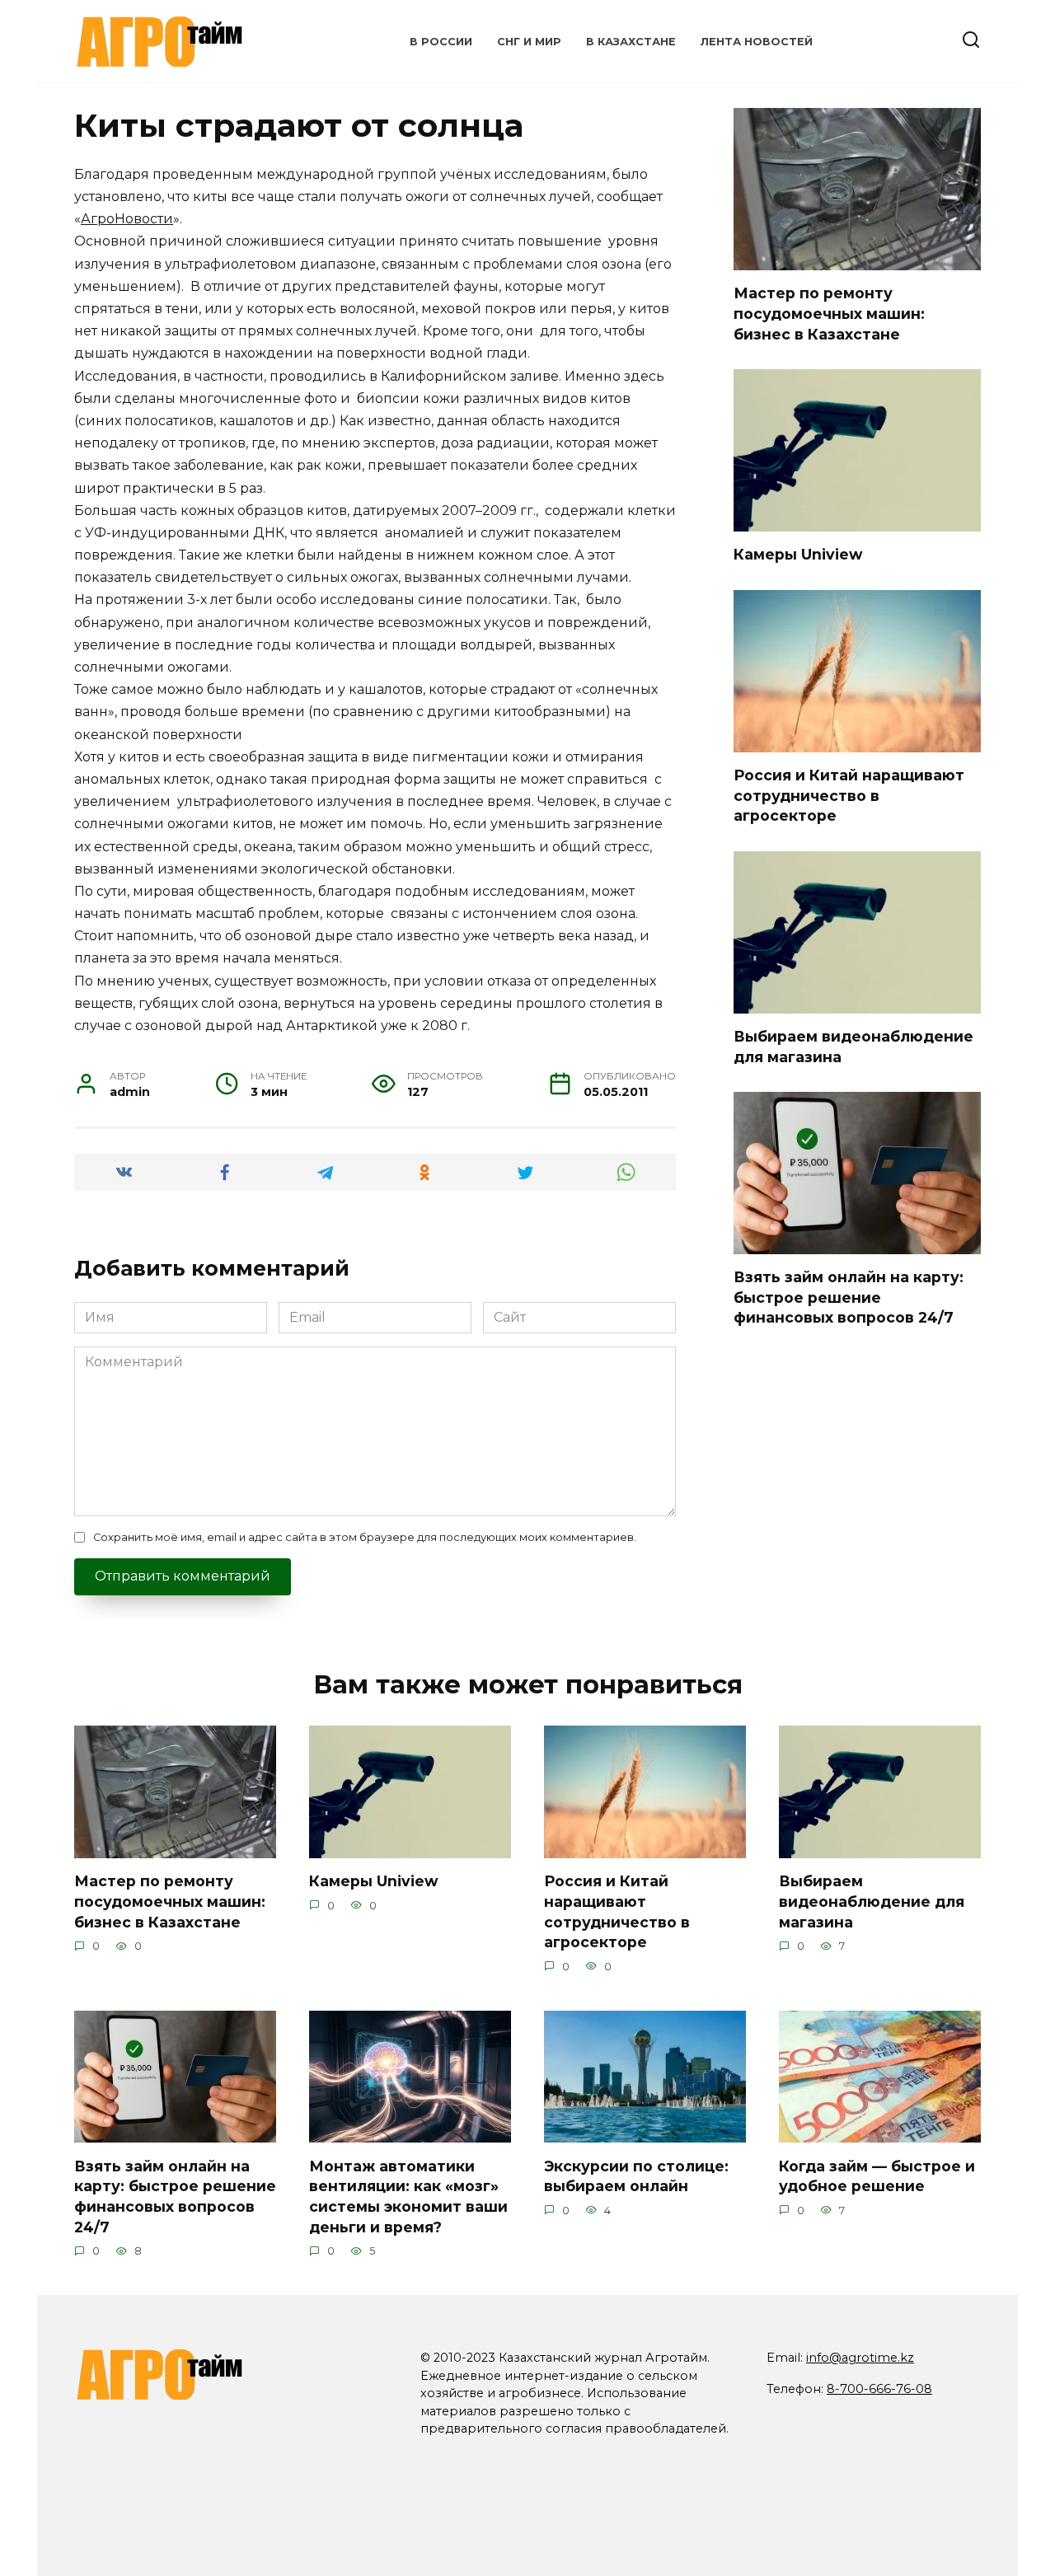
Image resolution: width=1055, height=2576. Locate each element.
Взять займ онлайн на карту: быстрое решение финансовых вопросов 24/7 (849, 1297)
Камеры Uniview (798, 554)
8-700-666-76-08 (879, 2389)
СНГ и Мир (529, 42)
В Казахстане (631, 42)
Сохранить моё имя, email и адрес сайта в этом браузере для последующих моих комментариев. (365, 1537)
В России (441, 42)
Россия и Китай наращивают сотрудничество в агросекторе (849, 795)
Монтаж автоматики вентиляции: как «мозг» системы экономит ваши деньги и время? (408, 2196)
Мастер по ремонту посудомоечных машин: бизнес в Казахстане (829, 313)
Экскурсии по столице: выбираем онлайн (636, 2176)
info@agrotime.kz (860, 2358)
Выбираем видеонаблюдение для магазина (872, 1901)
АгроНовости (127, 219)
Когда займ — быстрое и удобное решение (877, 2176)
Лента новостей (757, 42)
